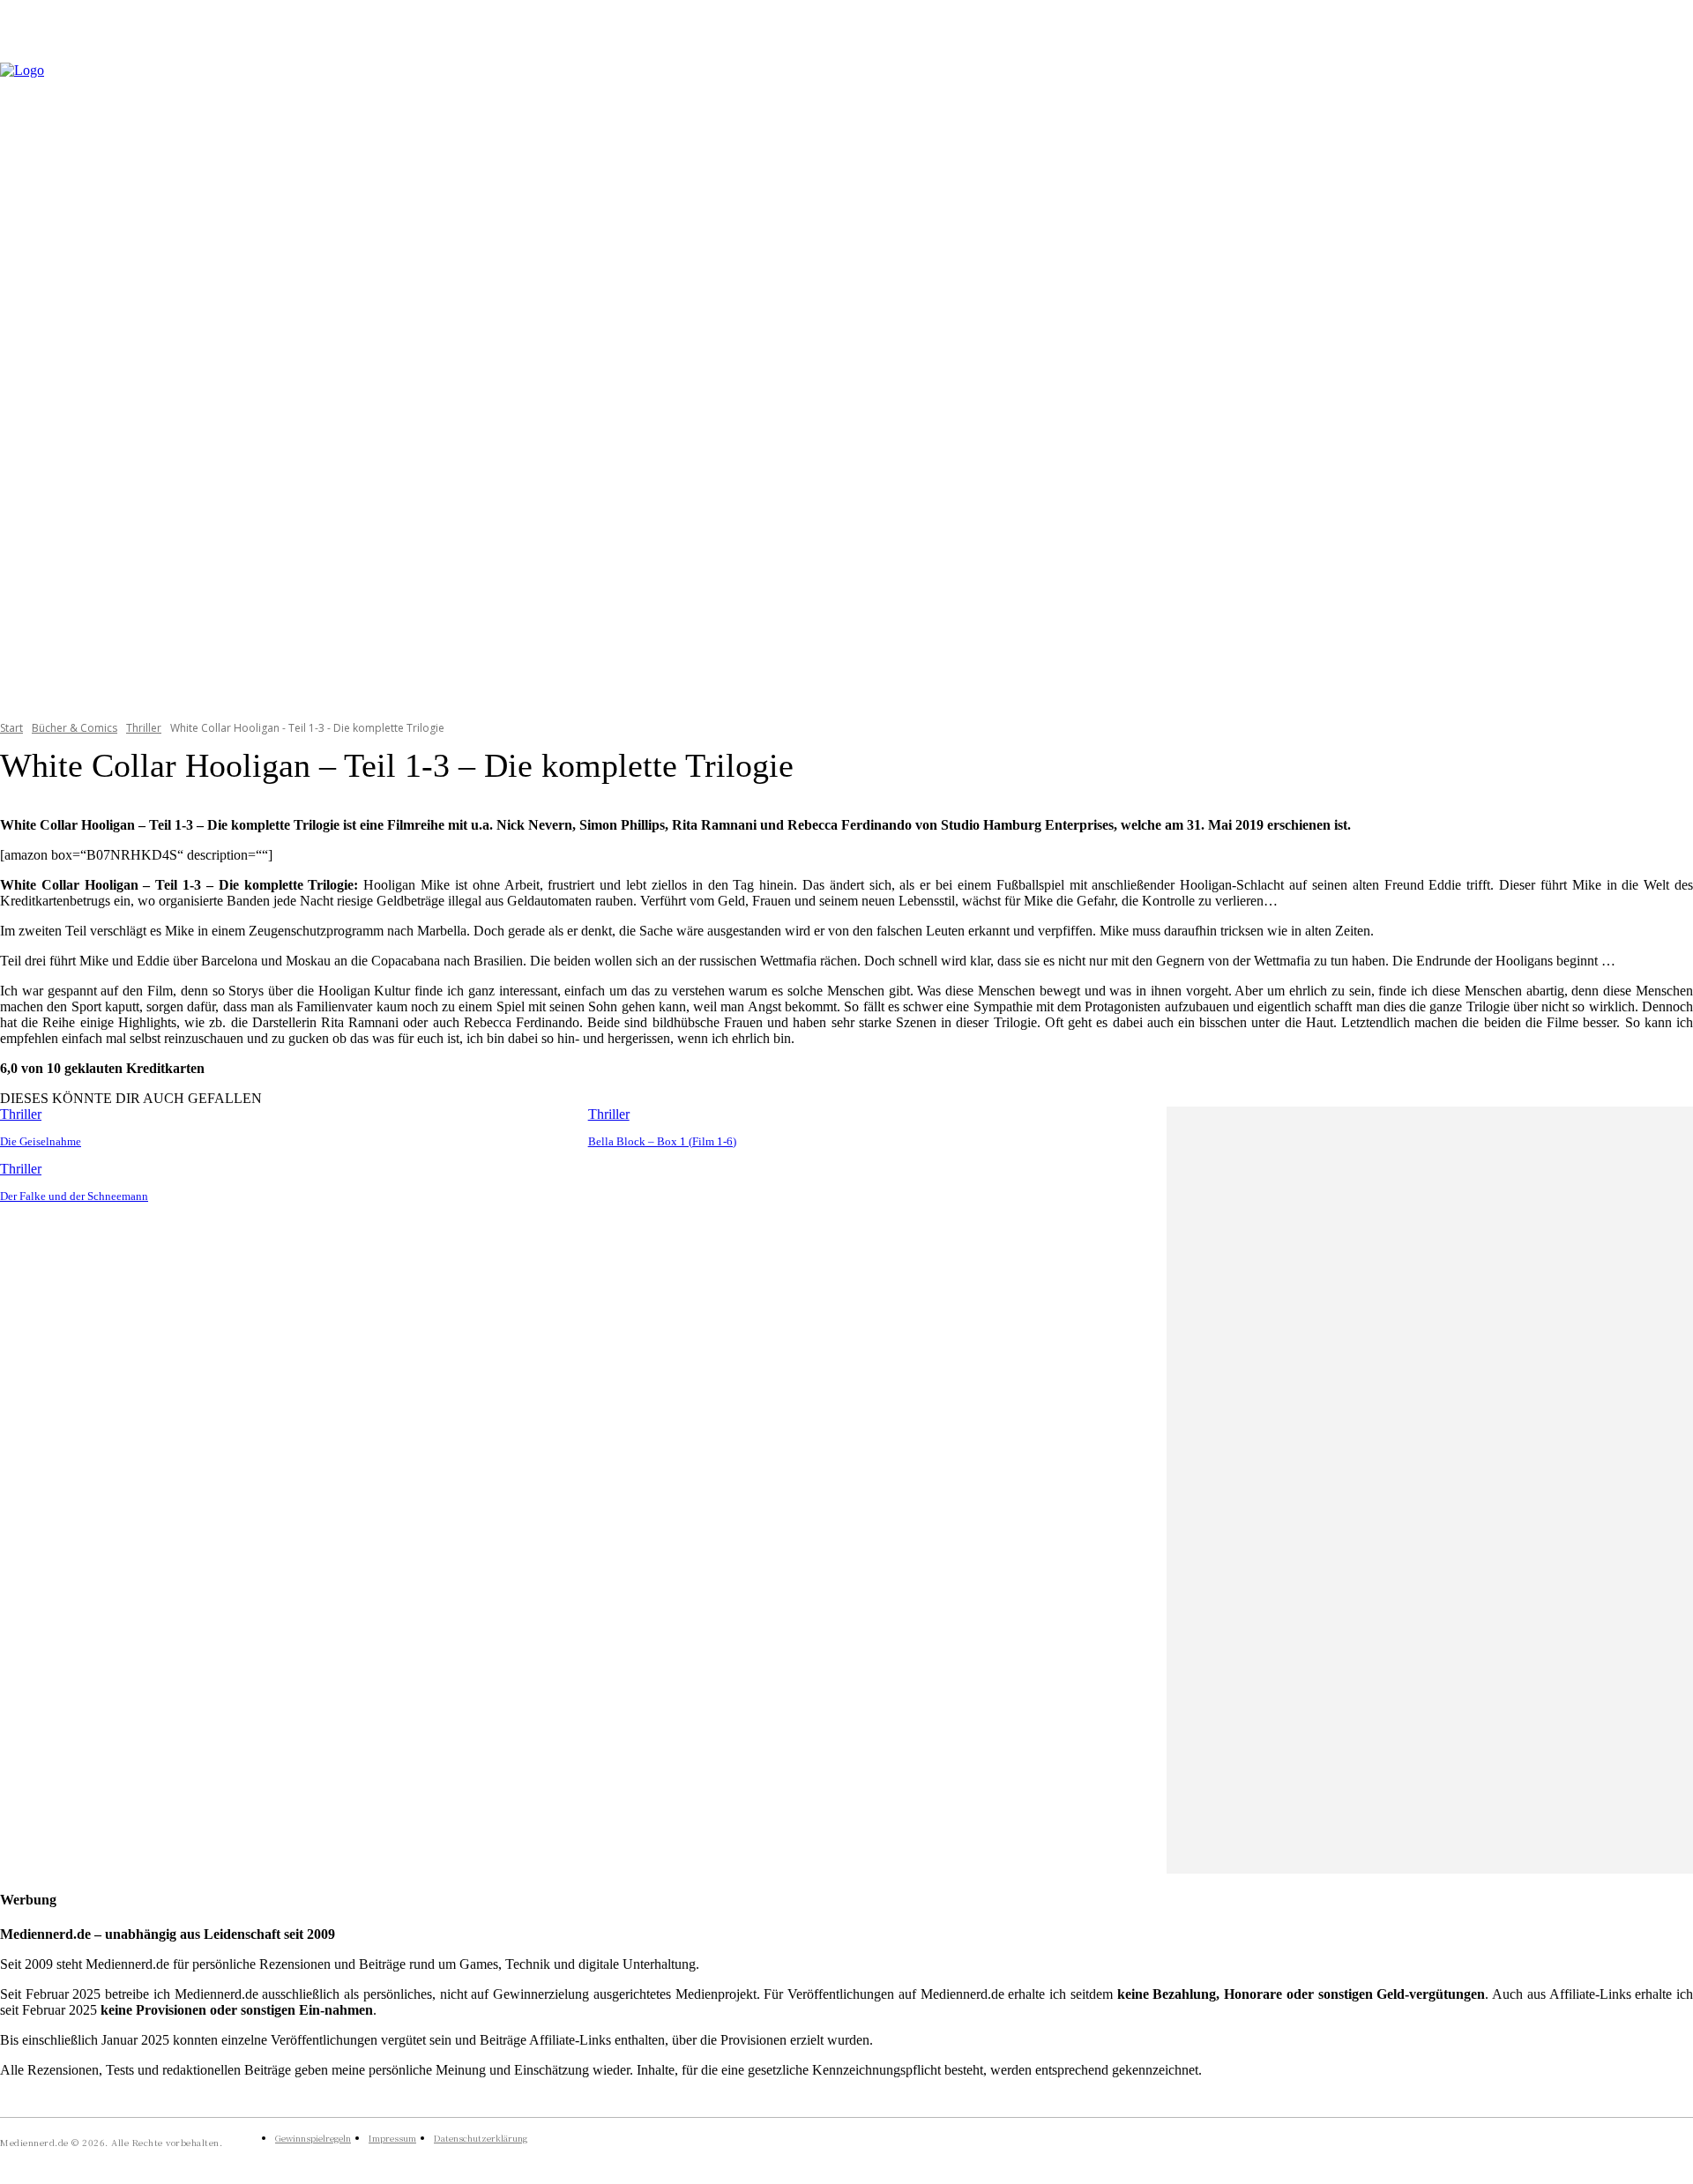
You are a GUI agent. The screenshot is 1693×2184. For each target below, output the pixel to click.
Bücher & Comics (75, 728)
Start (11, 728)
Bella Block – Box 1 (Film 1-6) (662, 1141)
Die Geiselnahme (41, 1141)
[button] (1672, 380)
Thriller (144, 728)
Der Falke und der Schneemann (74, 1196)
